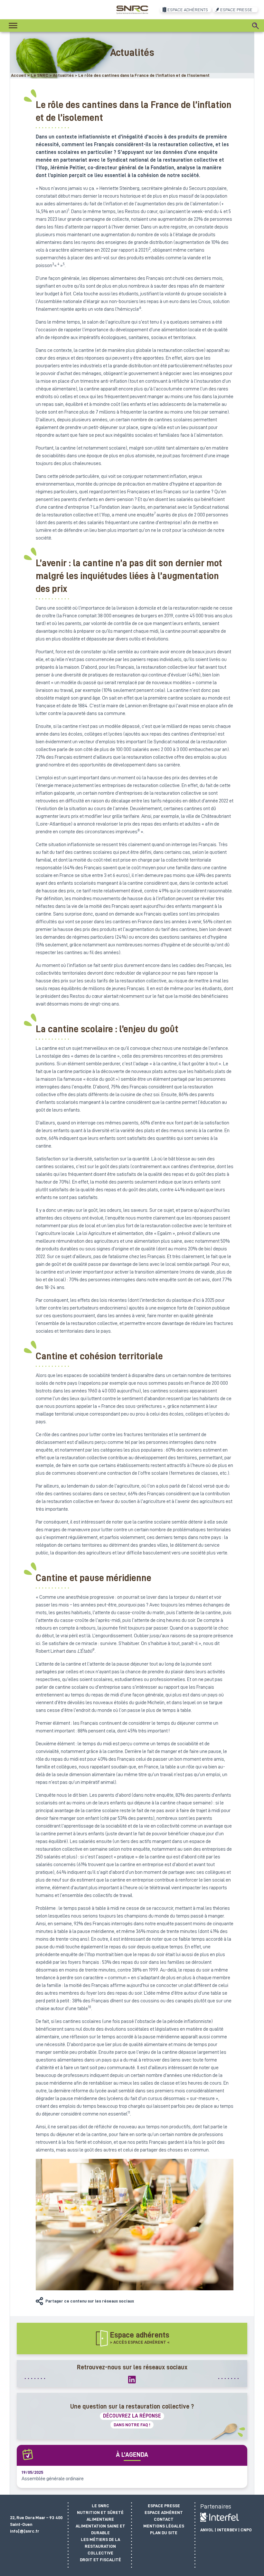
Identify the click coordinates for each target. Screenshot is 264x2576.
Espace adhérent (164, 2512)
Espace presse (164, 2506)
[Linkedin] (132, 2379)
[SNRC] (132, 9)
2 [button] (150, 248)
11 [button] (129, 2112)
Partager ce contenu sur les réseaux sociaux (90, 2301)
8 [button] (139, 830)
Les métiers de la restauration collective (100, 2546)
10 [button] (90, 2007)
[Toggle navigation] (13, 26)
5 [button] (64, 264)
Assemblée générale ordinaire (53, 2479)
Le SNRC (100, 2506)
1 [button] (69, 210)
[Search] (256, 26)
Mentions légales (164, 2526)
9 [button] (94, 1650)
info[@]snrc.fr (25, 2531)
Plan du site (164, 2533)
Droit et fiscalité (100, 2560)
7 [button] (155, 513)
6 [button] (140, 308)
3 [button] (53, 264)
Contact (164, 2519)
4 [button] (58, 264)
